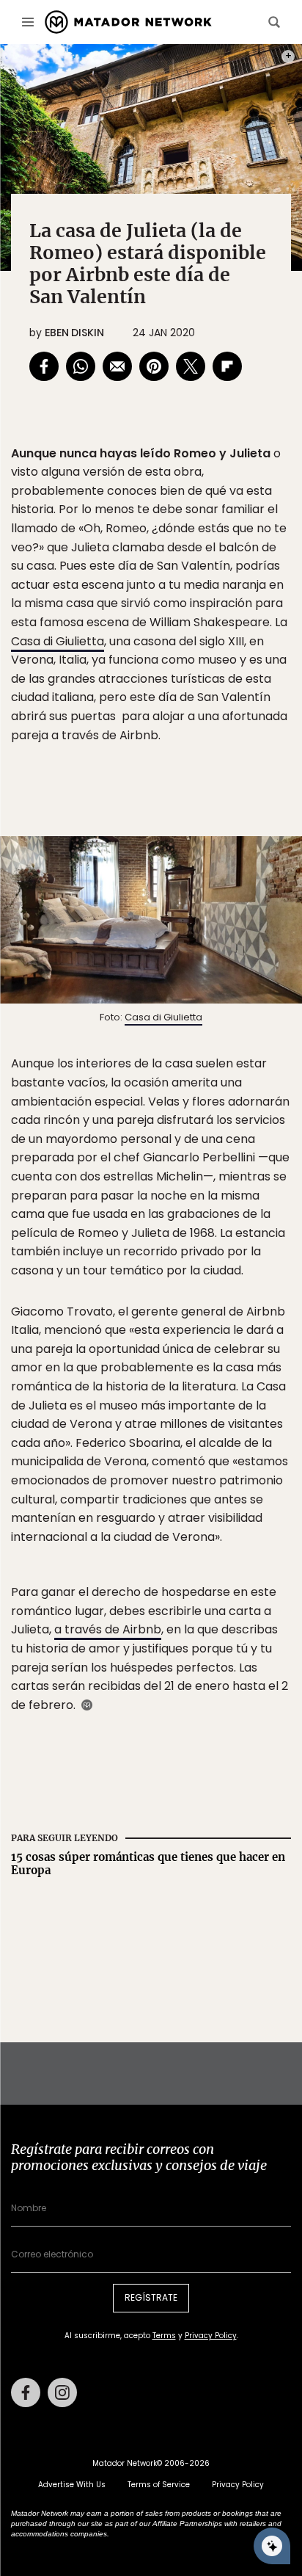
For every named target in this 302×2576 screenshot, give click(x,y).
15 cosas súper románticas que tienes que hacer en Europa (148, 1864)
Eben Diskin (74, 333)
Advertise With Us (72, 2485)
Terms (164, 2336)
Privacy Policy (211, 2336)
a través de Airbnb (108, 1629)
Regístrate (151, 2297)
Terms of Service (159, 2485)
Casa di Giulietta (58, 641)
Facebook (26, 2392)
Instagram (62, 2392)
